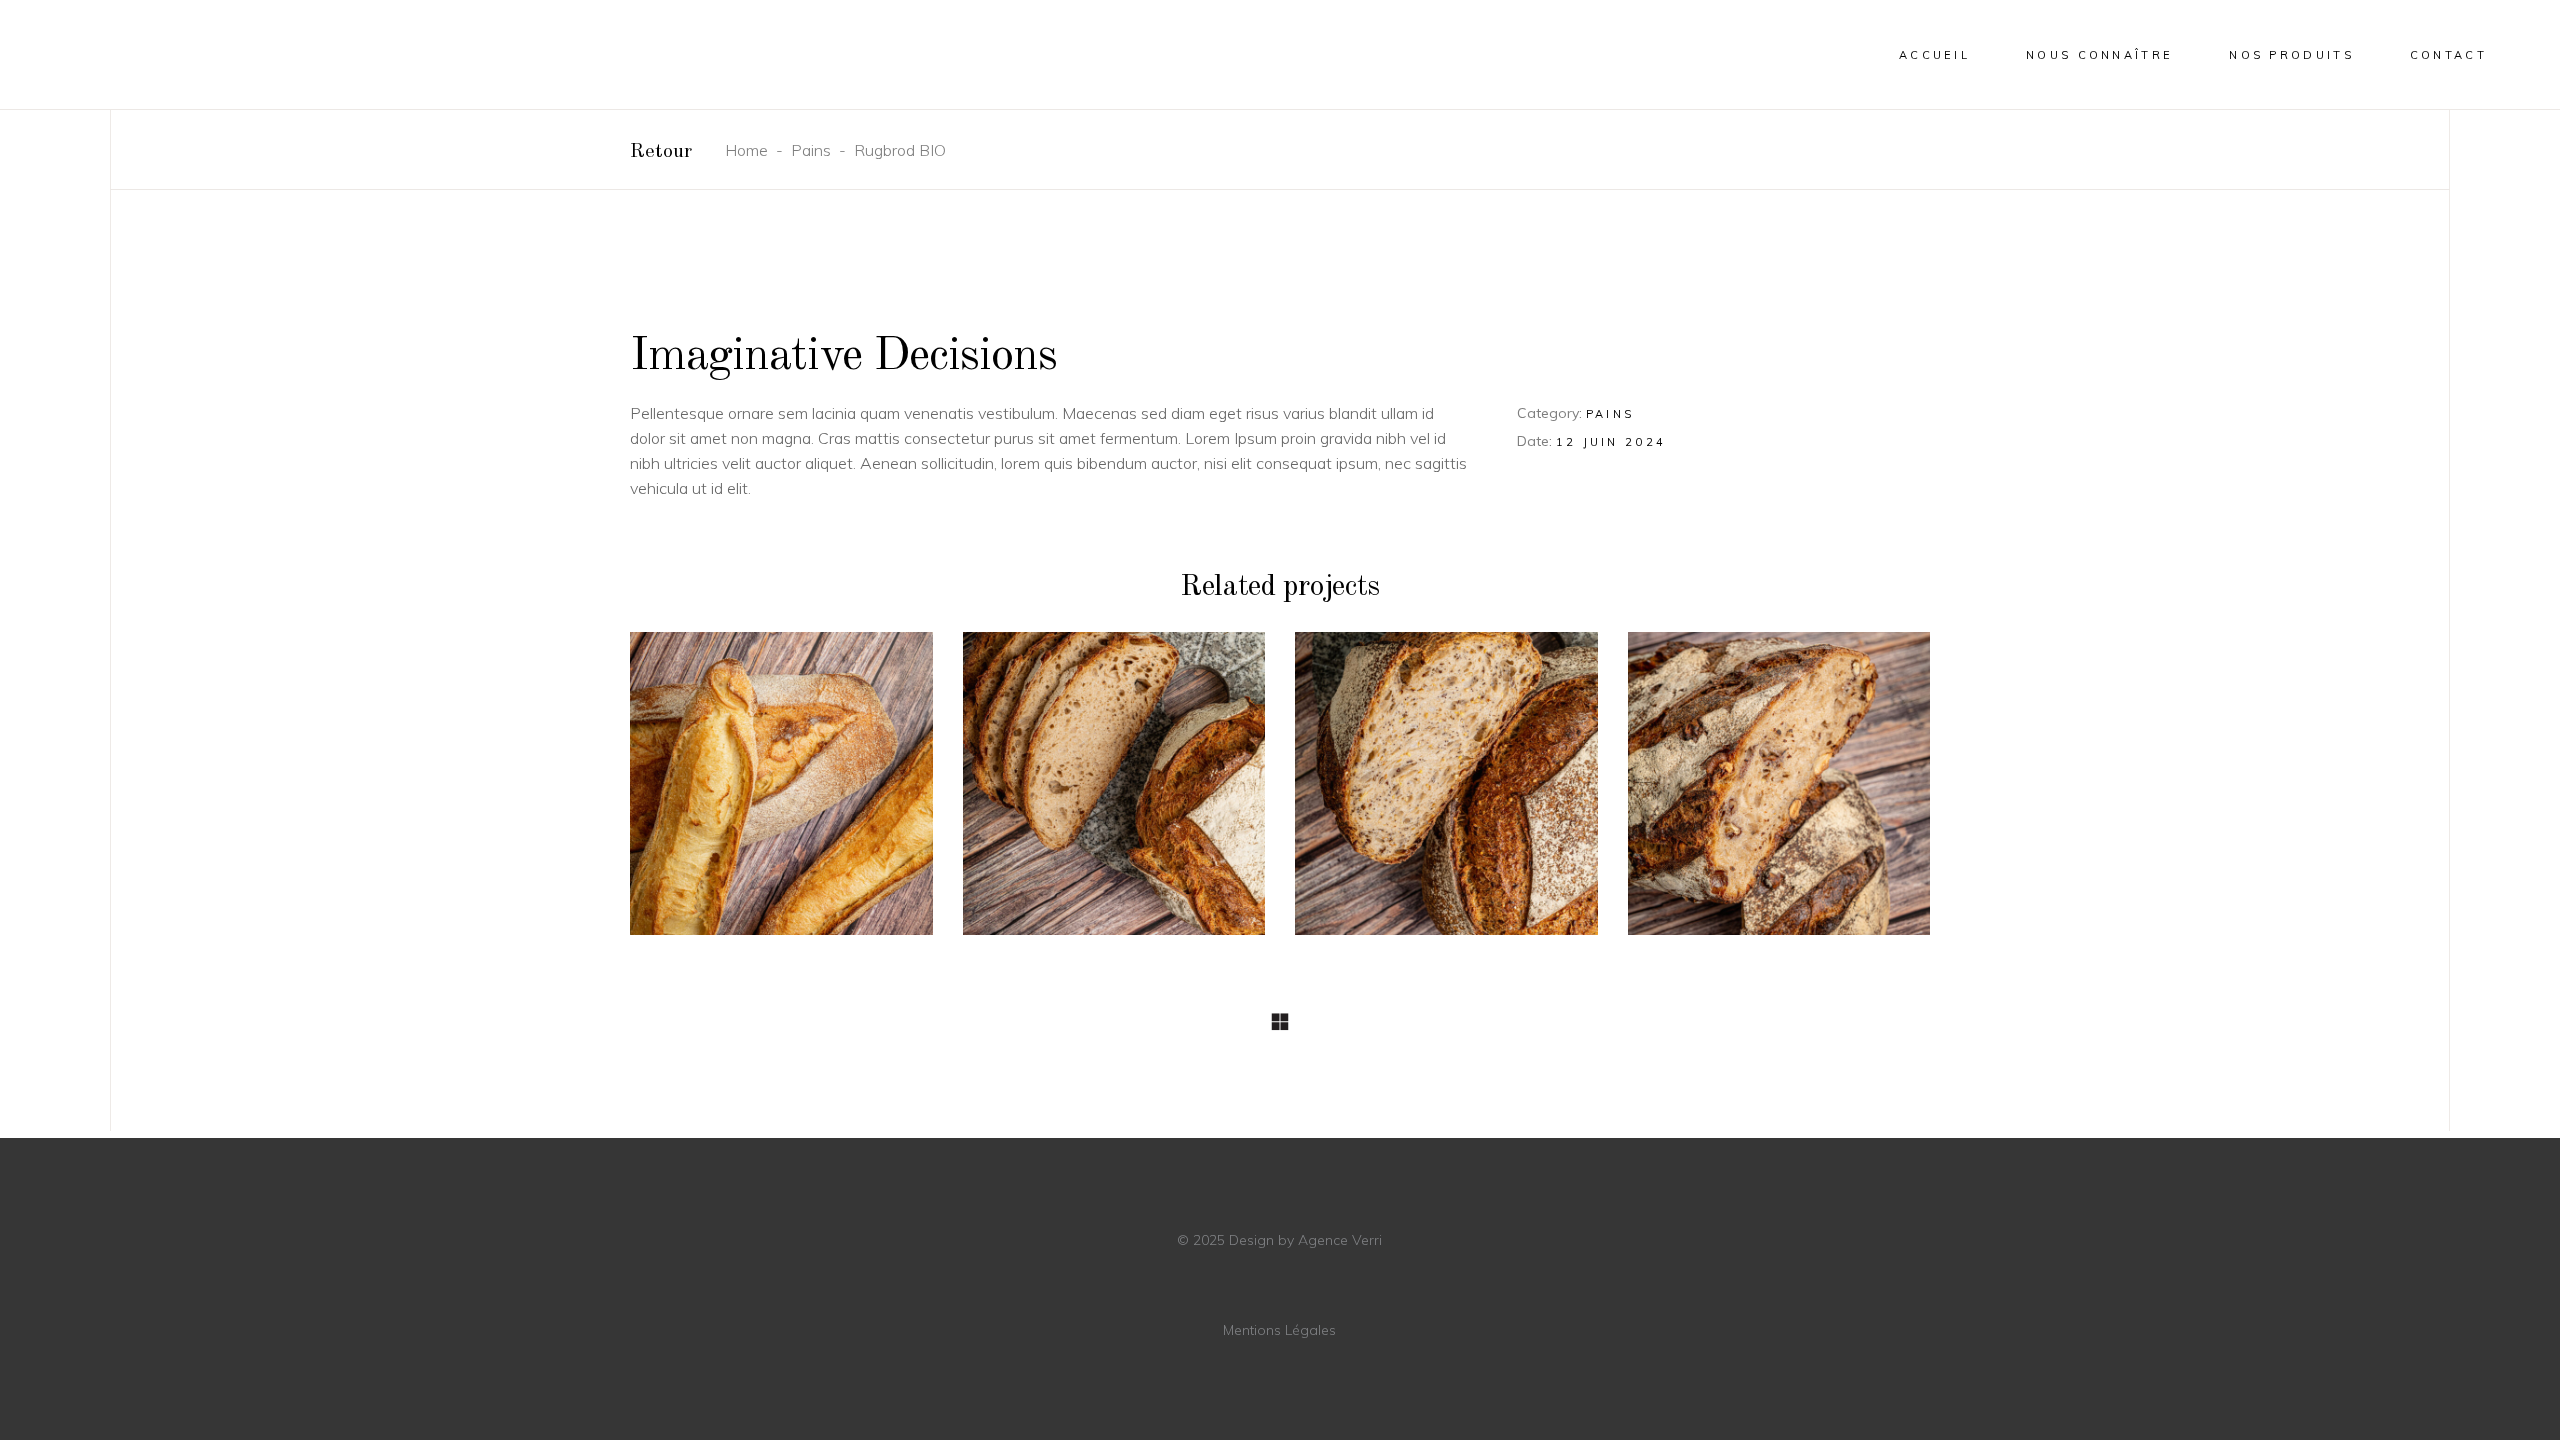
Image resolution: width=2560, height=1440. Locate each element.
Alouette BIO (1447, 794)
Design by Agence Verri (1303, 1240)
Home (746, 150)
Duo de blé (781, 794)
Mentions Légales (1279, 1330)
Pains (811, 150)
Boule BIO (1113, 794)
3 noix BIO (1778, 794)
